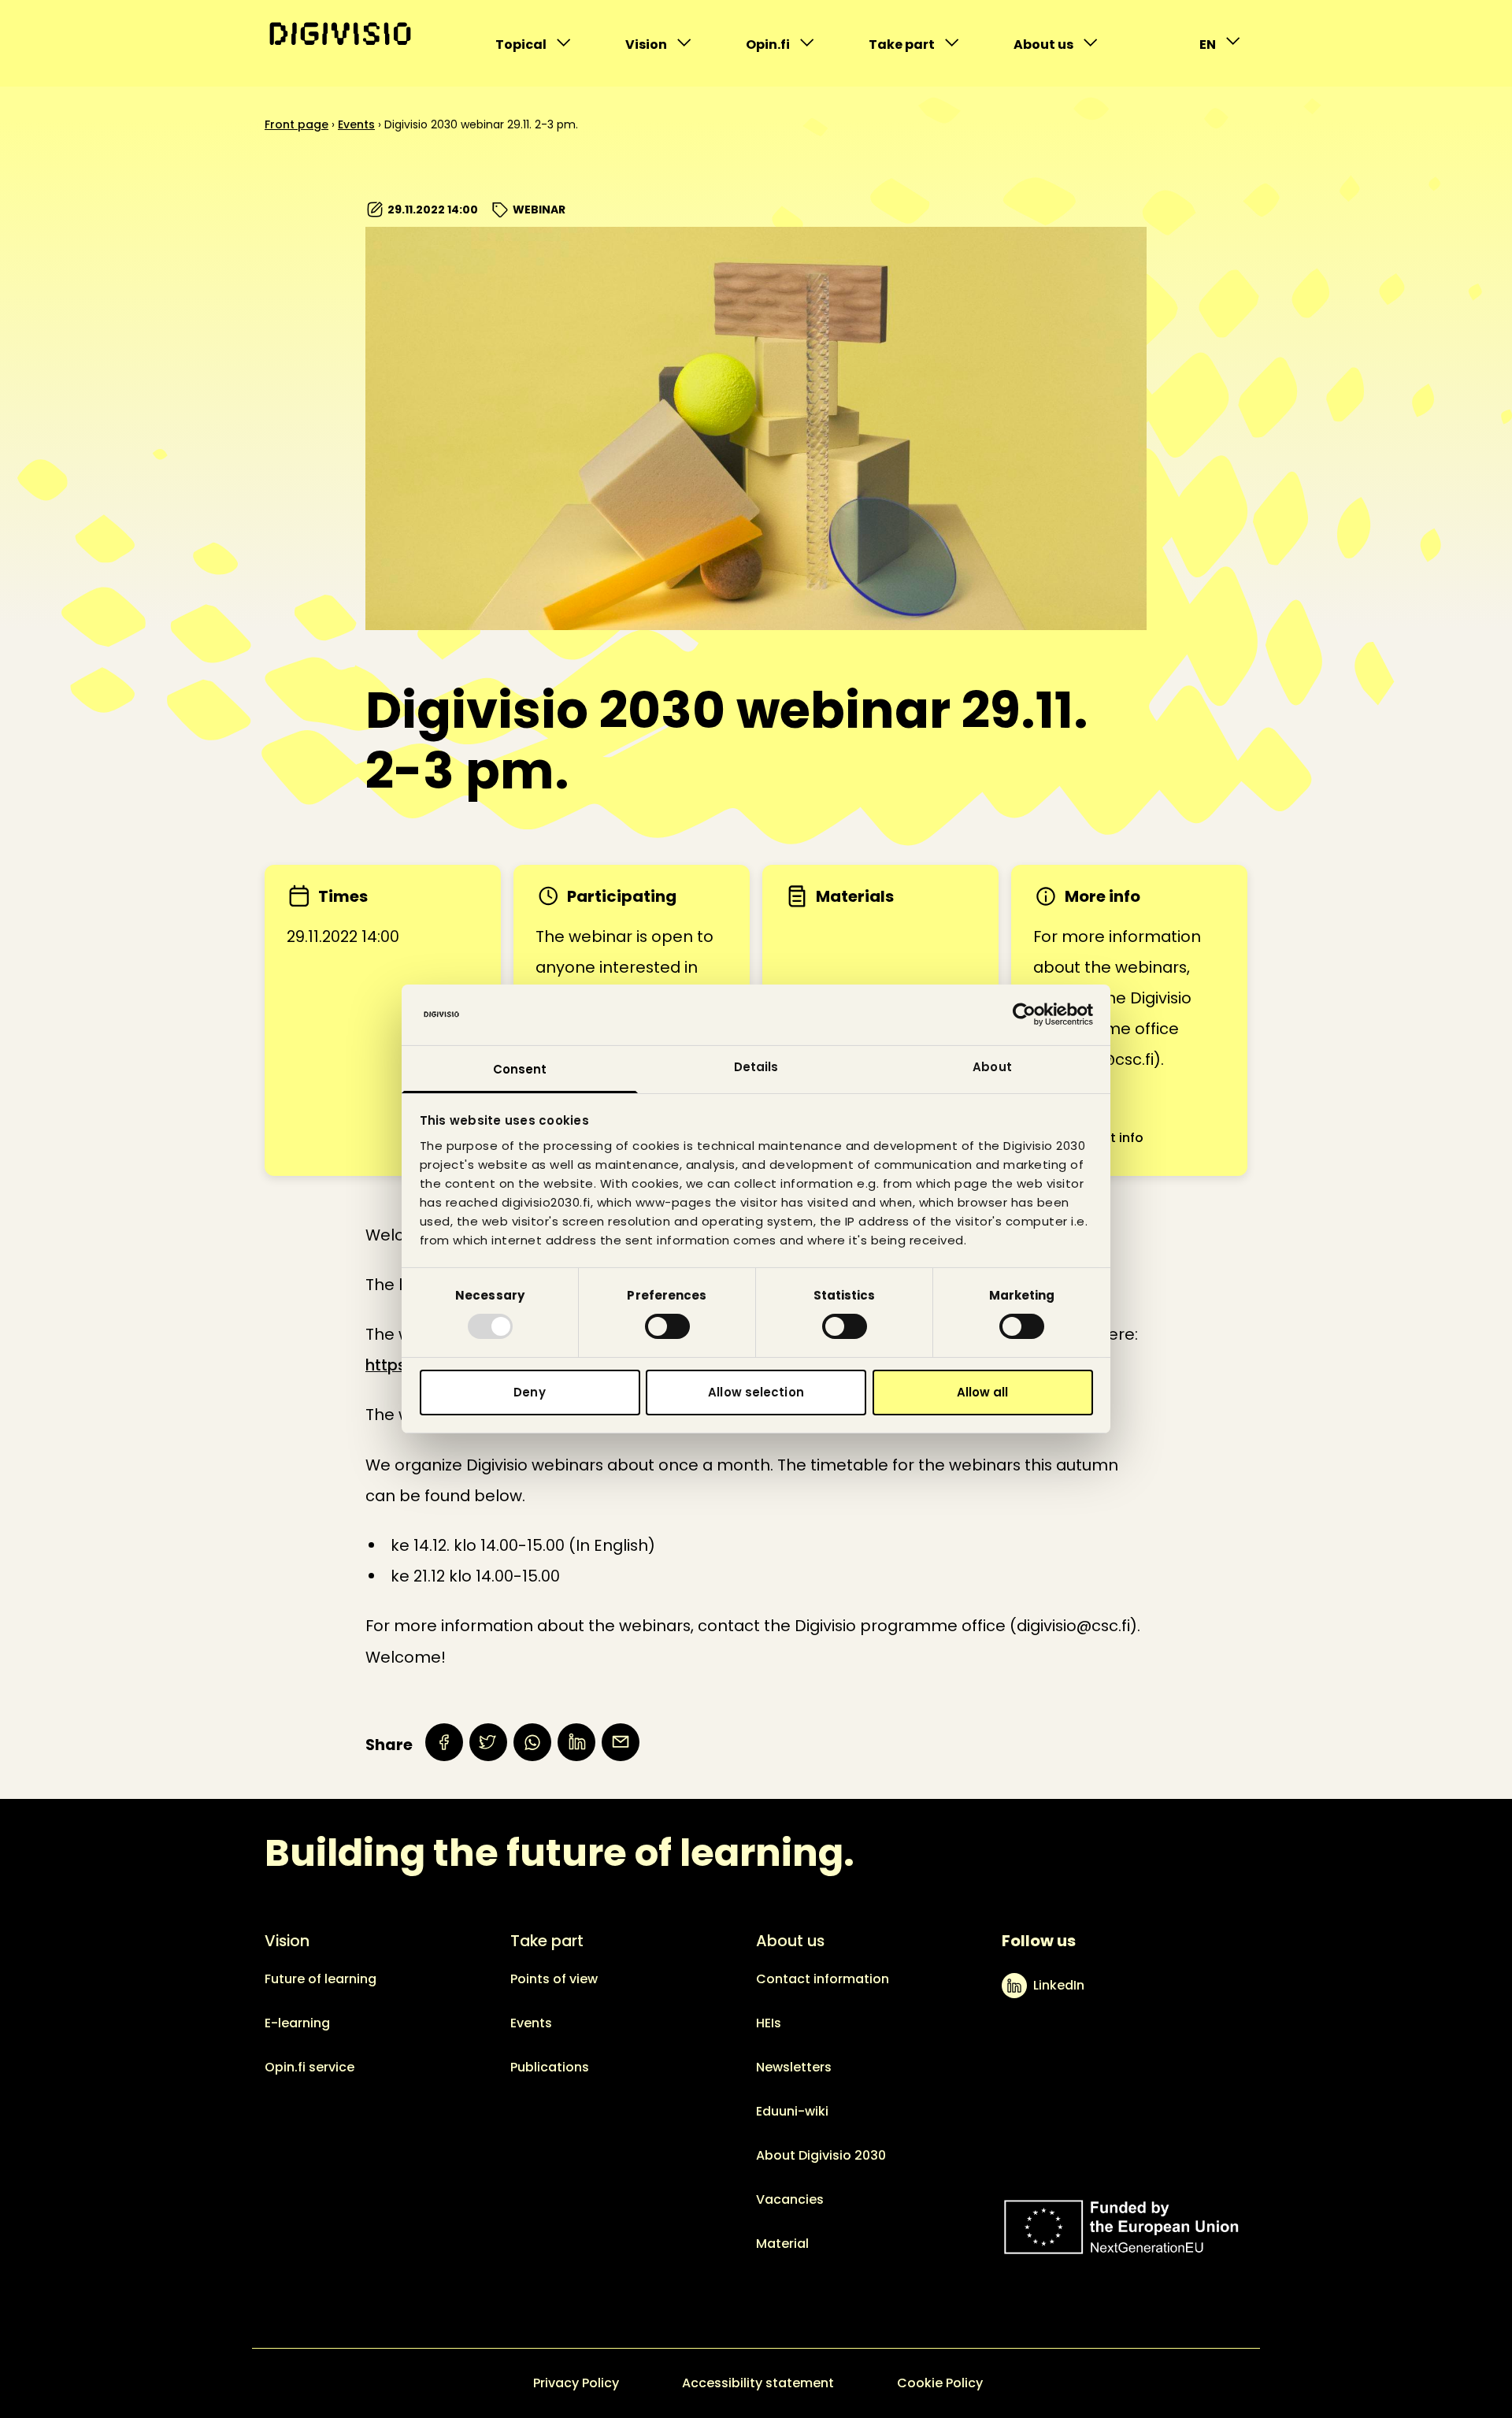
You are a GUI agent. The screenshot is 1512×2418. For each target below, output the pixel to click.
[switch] (667, 1326)
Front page (296, 124)
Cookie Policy (940, 2383)
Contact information (823, 1979)
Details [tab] (756, 1067)
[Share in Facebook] (444, 1742)
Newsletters (794, 2067)
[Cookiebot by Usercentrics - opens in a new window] (1024, 1014)
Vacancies (790, 2199)
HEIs (769, 2023)
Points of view (554, 1979)
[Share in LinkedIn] (576, 1742)
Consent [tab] (520, 1069)
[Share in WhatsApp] (532, 1742)
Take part (901, 48)
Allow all (983, 1392)
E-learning (297, 2023)
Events (356, 124)
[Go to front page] (340, 34)
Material (782, 2244)
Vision (658, 48)
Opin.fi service (309, 2067)
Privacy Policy (576, 2383)
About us (1046, 48)
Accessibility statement (758, 2383)
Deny (529, 1392)
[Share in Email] (621, 1742)
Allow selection (756, 1392)
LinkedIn (1059, 1985)
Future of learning (321, 1979)
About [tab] (992, 1067)
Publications (550, 2067)
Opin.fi (778, 48)
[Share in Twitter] (488, 1742)
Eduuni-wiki (792, 2111)
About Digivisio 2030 (821, 2155)
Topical (528, 48)
